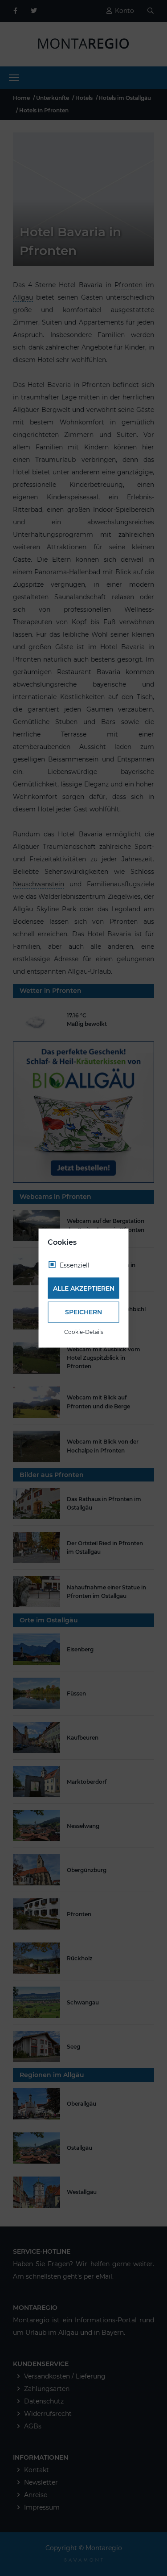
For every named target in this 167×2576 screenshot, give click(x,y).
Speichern (83, 1312)
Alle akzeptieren (84, 1288)
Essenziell (75, 1265)
